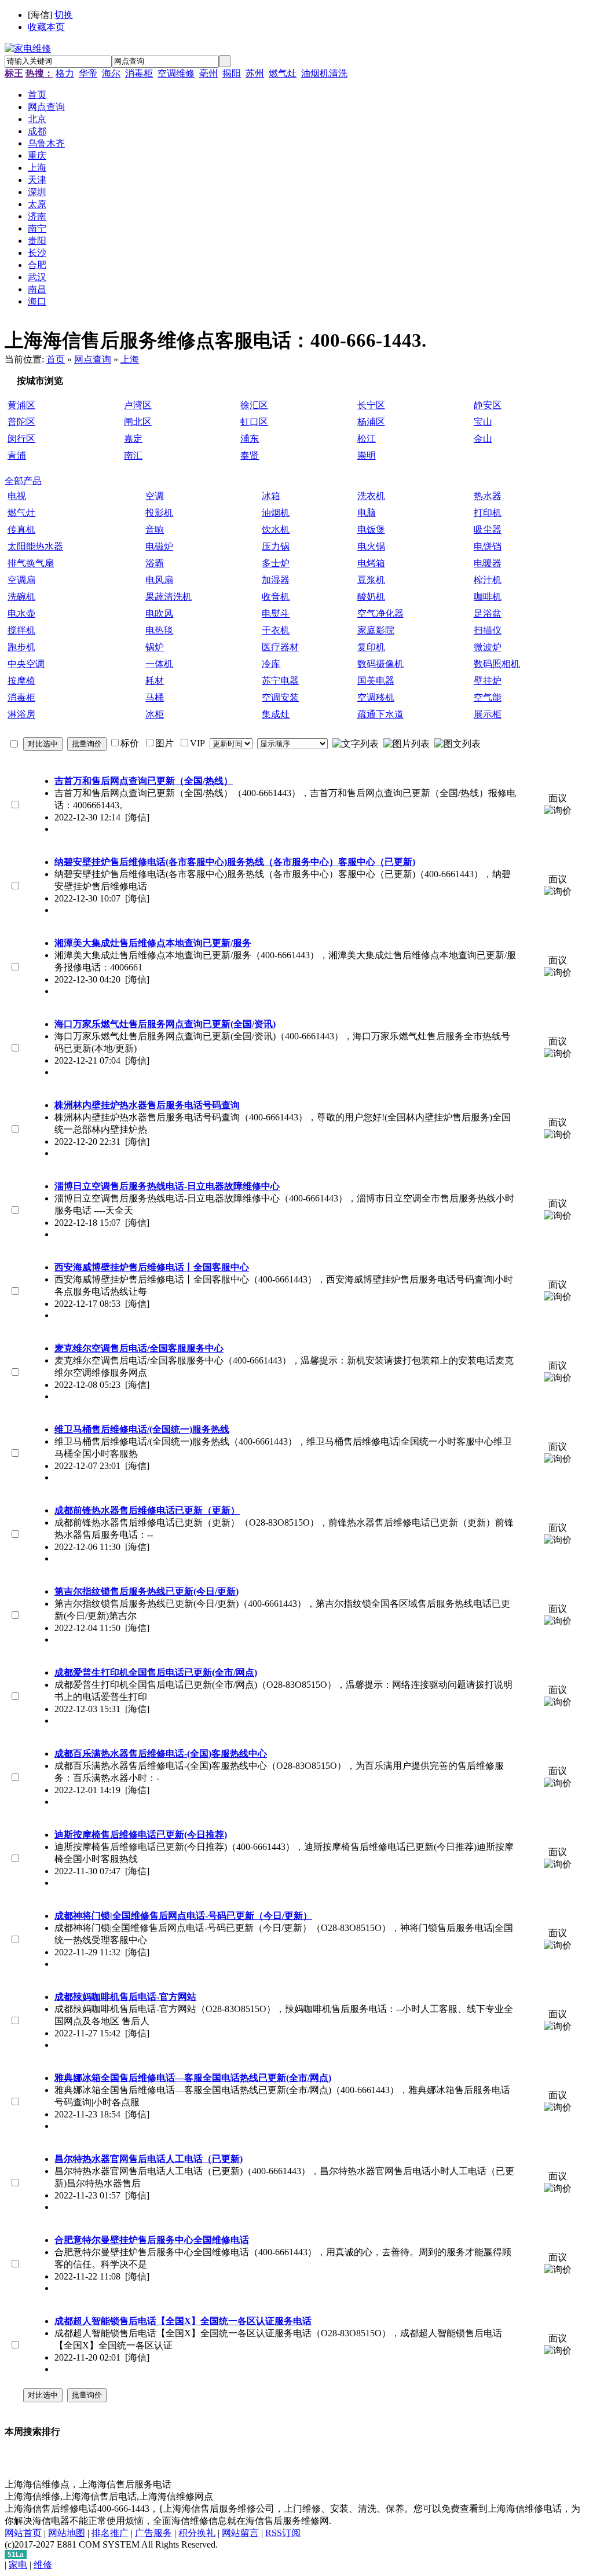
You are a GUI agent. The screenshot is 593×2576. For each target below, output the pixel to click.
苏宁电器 (280, 681)
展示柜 (488, 714)
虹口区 (254, 422)
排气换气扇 (31, 563)
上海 (130, 359)
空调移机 (376, 697)
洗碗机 (21, 597)
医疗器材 (280, 647)
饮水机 (276, 530)
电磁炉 (159, 546)
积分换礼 (197, 2533)
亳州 (208, 73)
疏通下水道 (380, 714)
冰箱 (271, 496)
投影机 (159, 513)
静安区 (488, 405)
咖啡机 (488, 597)
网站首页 (23, 2533)
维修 (43, 2565)
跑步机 (21, 647)
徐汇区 (254, 405)
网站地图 (67, 2533)
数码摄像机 (380, 664)
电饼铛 (488, 546)
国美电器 (376, 681)
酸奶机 (371, 597)
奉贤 (250, 455)
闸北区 (138, 422)
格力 (65, 73)
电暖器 (488, 563)
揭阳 (232, 73)
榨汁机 (488, 580)
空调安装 (280, 697)
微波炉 (488, 647)
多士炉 (276, 563)
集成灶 (276, 714)
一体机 (159, 664)
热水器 (488, 496)
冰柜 (155, 714)
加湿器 (276, 580)
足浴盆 (488, 613)
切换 (64, 15)
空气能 (488, 697)
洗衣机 (371, 496)
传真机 (21, 530)
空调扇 (21, 580)
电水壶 (21, 613)
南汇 (133, 455)
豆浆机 (371, 580)
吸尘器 (488, 530)
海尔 (111, 73)
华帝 (88, 73)
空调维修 (176, 73)
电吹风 (159, 613)
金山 (483, 439)
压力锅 (276, 546)
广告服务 (153, 2533)
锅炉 (155, 647)
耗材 (155, 681)
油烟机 (276, 513)
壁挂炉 (488, 681)
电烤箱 (371, 563)
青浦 (17, 455)
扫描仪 (488, 630)
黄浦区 (21, 405)
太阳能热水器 (35, 546)
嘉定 (133, 439)
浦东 (250, 439)
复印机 (371, 647)
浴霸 (155, 563)
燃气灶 (283, 73)
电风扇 (159, 580)
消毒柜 (139, 73)
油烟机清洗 (324, 73)
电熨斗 (276, 613)
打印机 (488, 513)
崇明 (367, 455)
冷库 (271, 664)
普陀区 (21, 422)
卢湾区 (138, 405)
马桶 (155, 697)
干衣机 (276, 630)
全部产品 (23, 481)
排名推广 (110, 2533)
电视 (17, 496)
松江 (367, 439)
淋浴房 (21, 714)
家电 (18, 2565)
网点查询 (93, 359)
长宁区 (371, 405)
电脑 (367, 513)
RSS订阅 (283, 2533)
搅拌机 (21, 630)
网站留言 (240, 2533)
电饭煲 (371, 530)
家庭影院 (376, 630)
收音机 (276, 597)
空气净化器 (380, 613)
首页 (56, 359)
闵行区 (21, 439)
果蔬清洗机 (169, 597)
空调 (155, 496)
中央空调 (26, 664)
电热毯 (159, 630)
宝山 (483, 422)
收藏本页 (46, 27)
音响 (155, 530)
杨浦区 (371, 422)
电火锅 (371, 546)
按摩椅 (21, 681)
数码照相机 (497, 664)
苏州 (255, 73)
